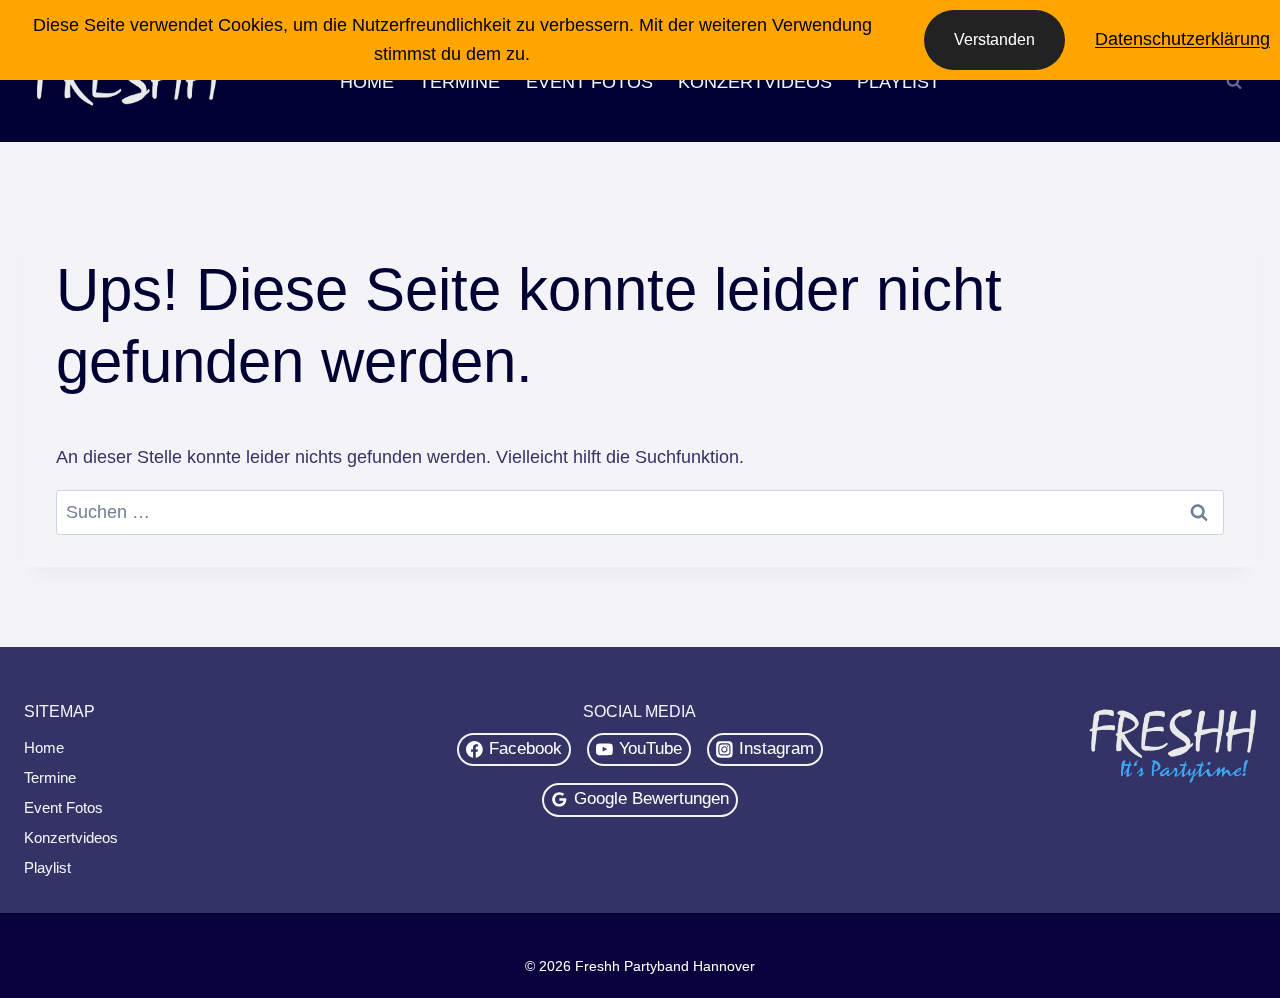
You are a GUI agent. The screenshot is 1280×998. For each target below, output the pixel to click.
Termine (459, 82)
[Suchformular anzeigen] (1234, 82)
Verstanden (994, 39)
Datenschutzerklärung (1182, 39)
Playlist (898, 82)
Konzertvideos (755, 82)
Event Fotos (589, 82)
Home (367, 82)
